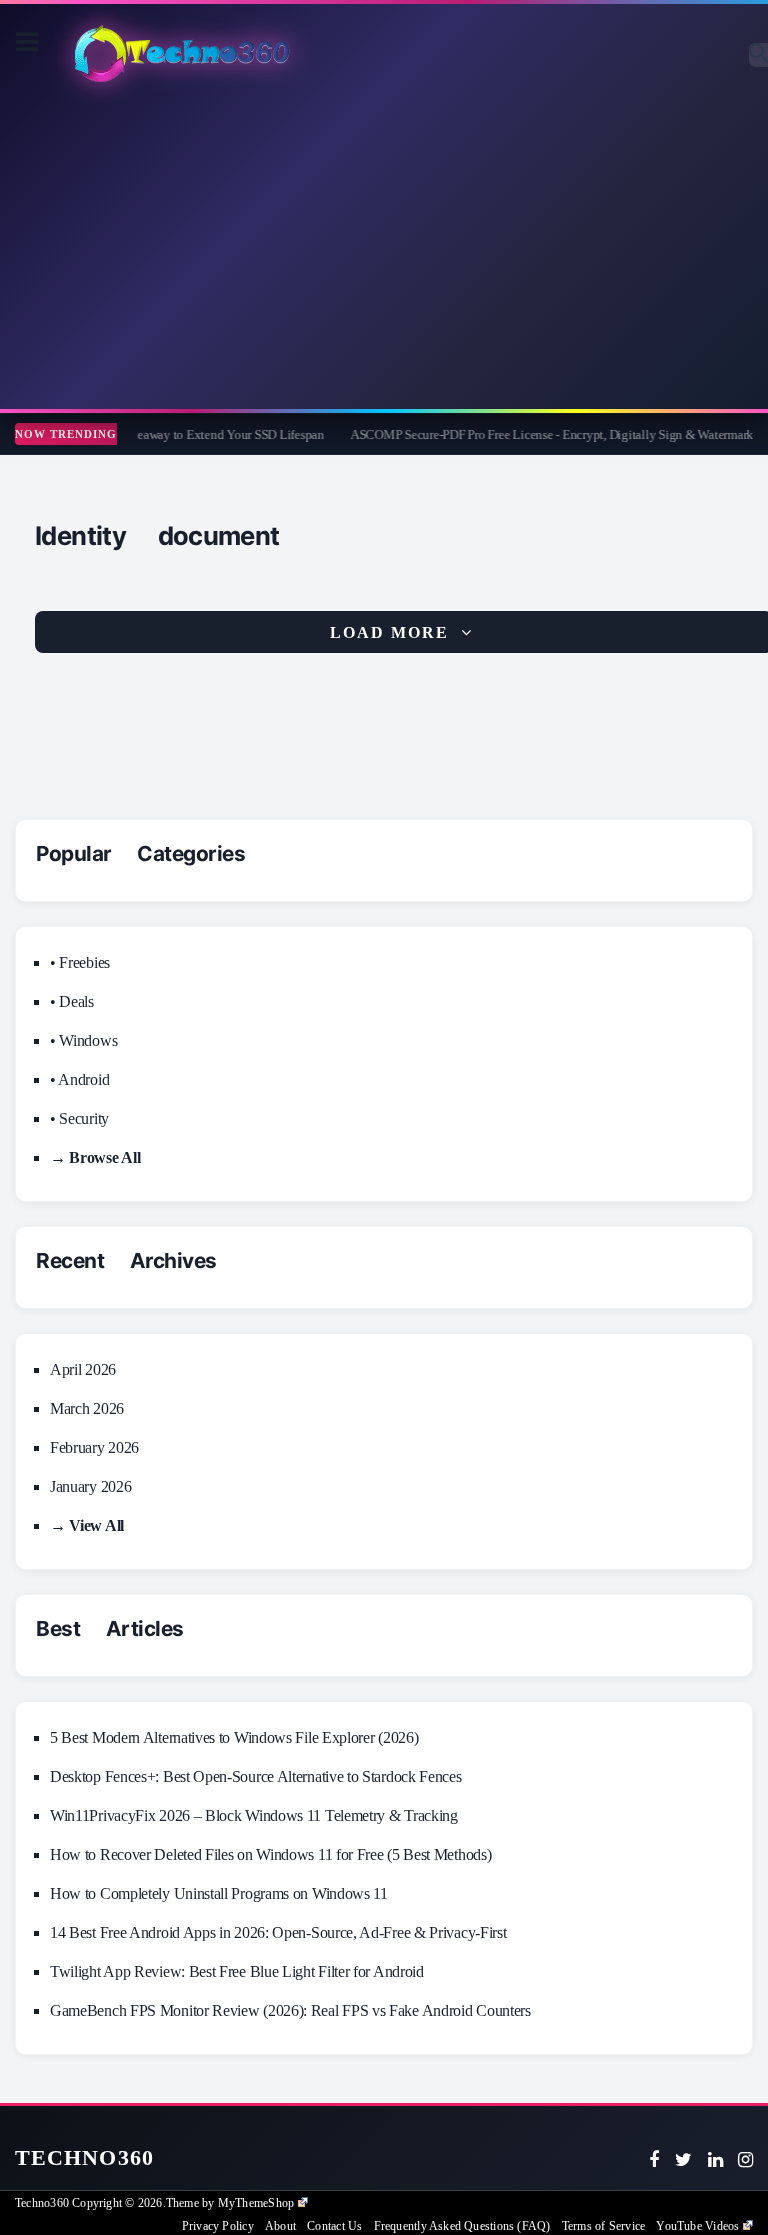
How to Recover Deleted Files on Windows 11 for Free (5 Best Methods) (270, 1854)
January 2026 (90, 1486)
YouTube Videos (697, 2226)
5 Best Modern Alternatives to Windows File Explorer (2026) (234, 1737)
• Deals (72, 1001)
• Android (79, 1079)
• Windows (83, 1040)
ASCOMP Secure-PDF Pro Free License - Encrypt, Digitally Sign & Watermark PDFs (547, 434)
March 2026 (87, 1408)
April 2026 (83, 1369)
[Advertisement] (384, 249)
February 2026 (94, 1447)
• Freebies (80, 962)
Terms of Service (603, 2226)
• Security (79, 1118)
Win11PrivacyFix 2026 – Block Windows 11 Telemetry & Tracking (254, 1815)
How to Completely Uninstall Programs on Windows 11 (219, 1893)
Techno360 (84, 2157)
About (280, 2226)
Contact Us (334, 2226)
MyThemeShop (256, 2203)
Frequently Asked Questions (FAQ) (462, 2226)
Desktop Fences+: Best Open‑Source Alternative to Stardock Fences (256, 1776)
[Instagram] (745, 2160)
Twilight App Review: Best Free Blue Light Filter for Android (237, 1971)
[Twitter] (683, 2160)
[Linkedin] (715, 2160)
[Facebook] (654, 2160)
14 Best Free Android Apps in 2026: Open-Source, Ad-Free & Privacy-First (278, 1932)
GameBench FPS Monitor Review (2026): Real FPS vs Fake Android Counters (290, 2010)
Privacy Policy (218, 2226)
